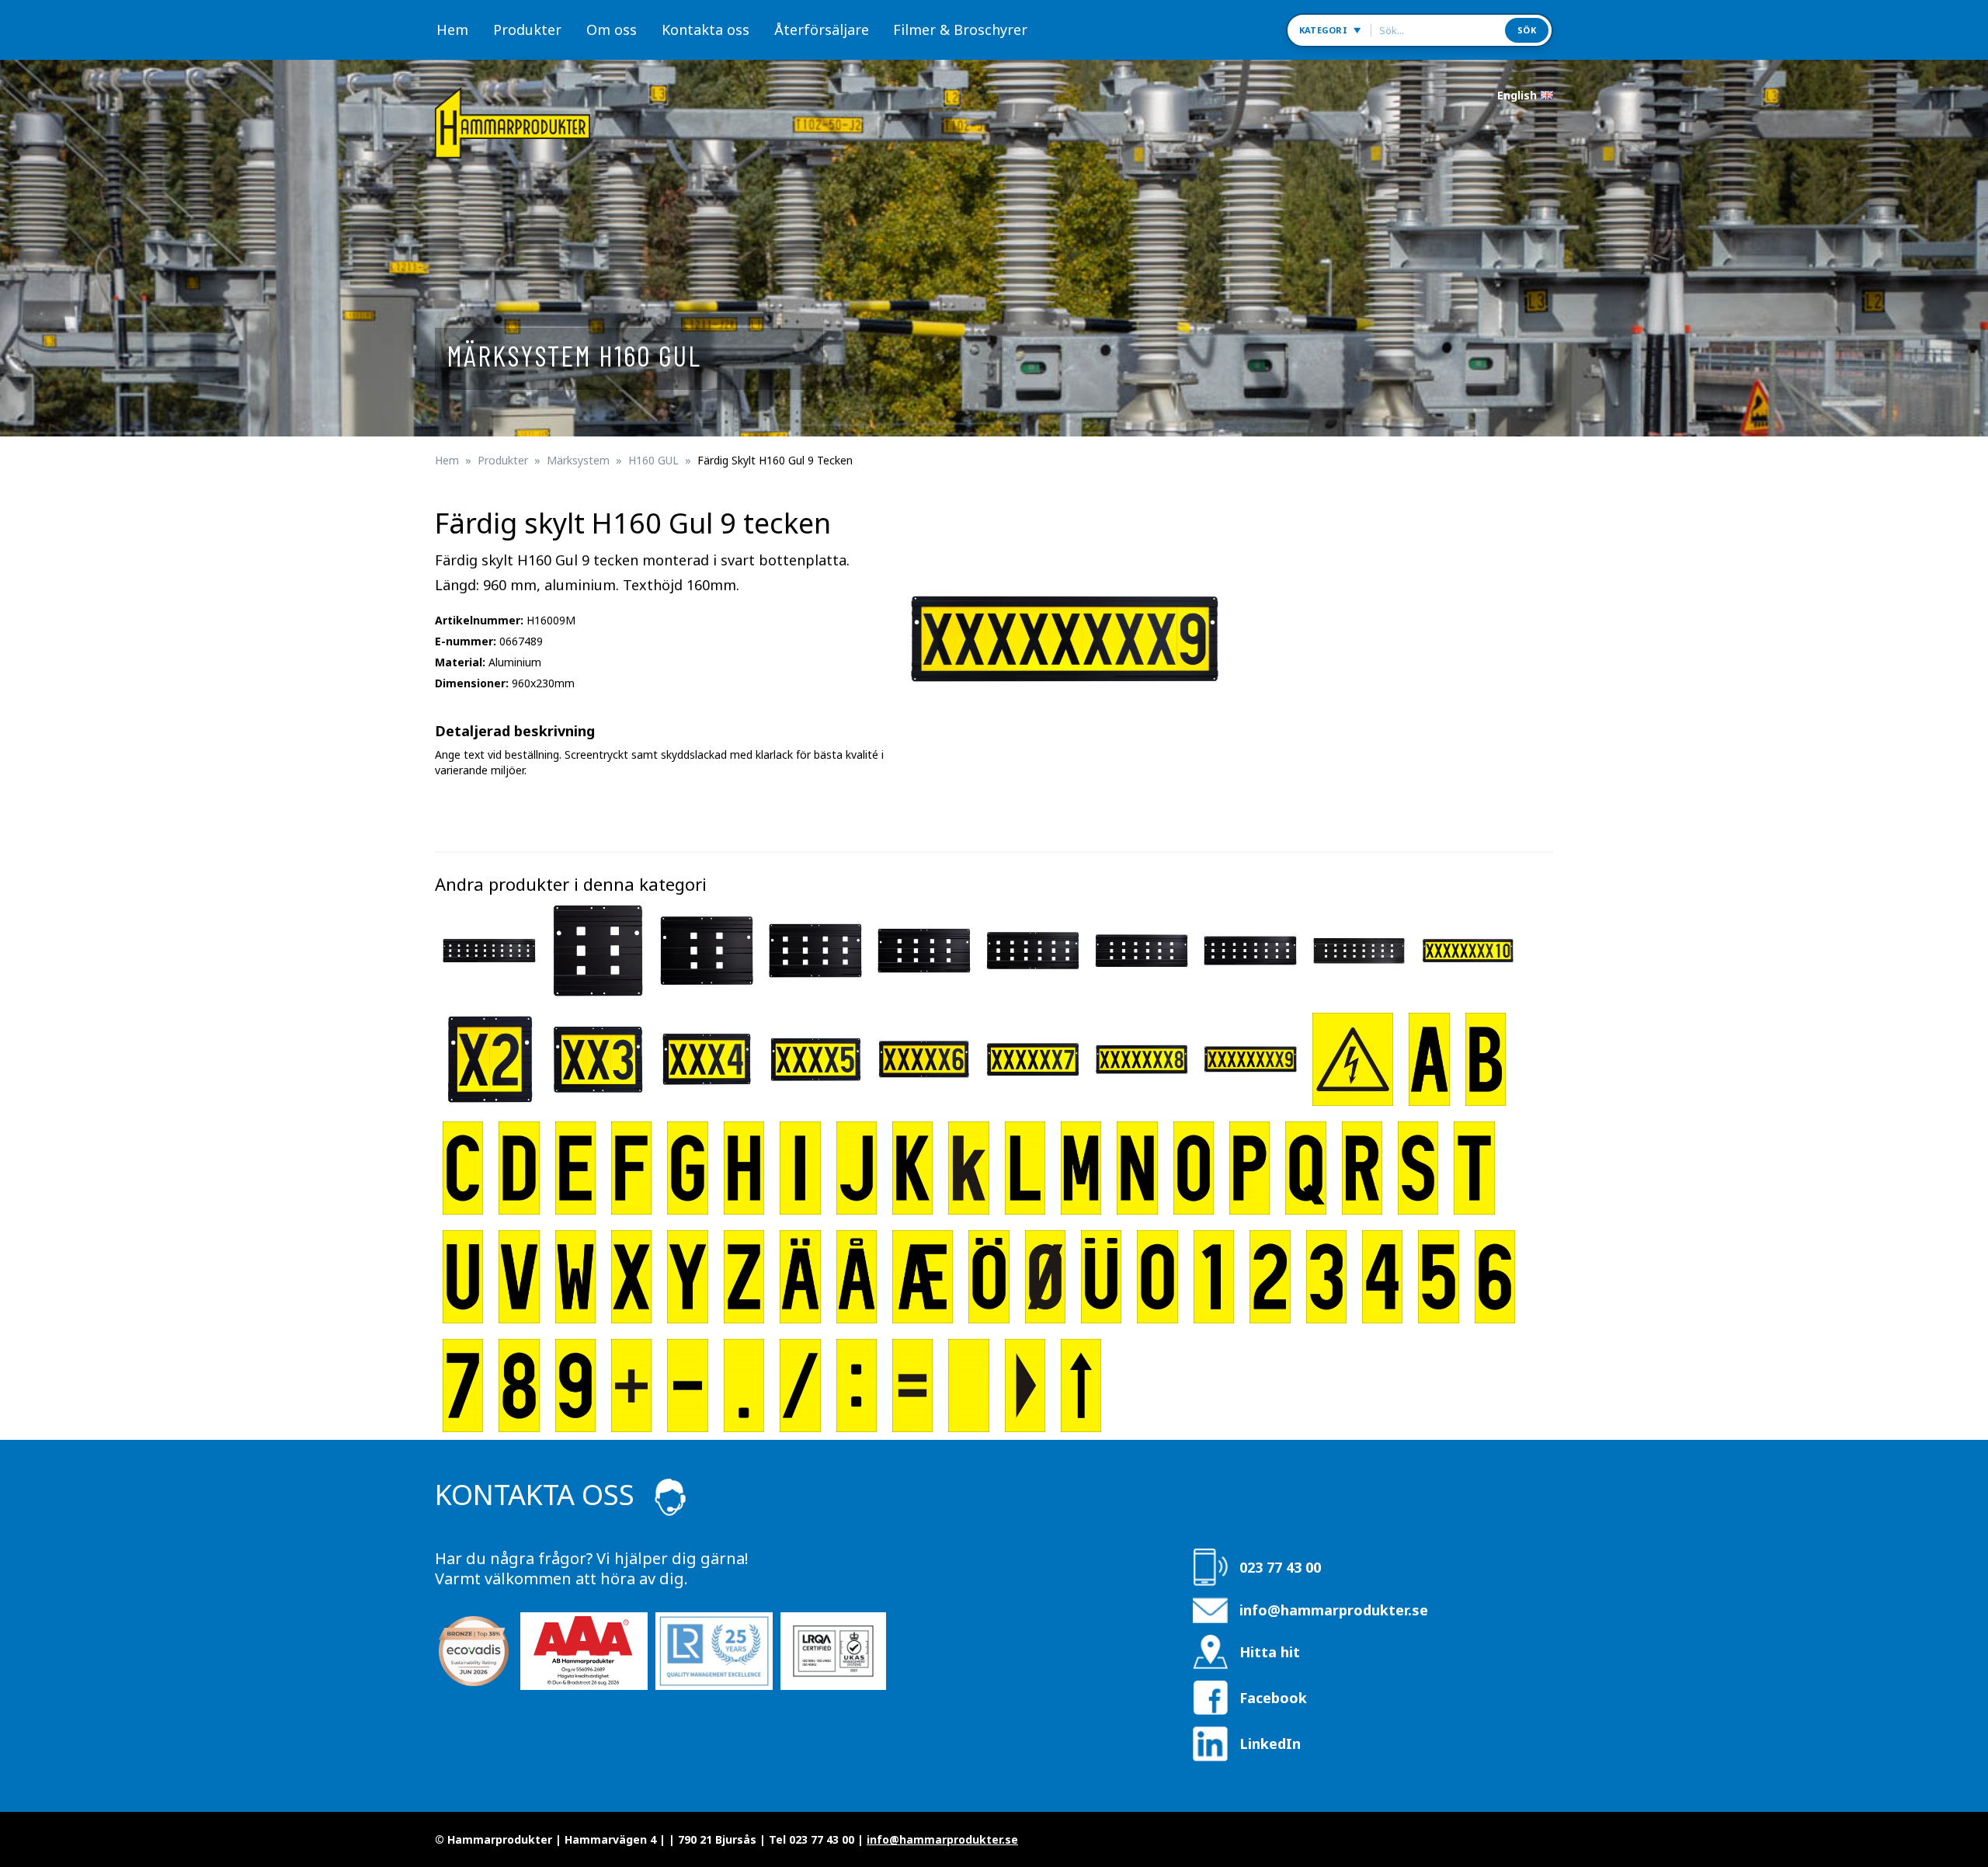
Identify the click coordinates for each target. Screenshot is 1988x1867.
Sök (1527, 30)
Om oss (612, 30)
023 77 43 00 (1280, 1567)
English (1517, 95)
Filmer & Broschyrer (960, 30)
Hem (452, 30)
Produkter (527, 30)
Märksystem (578, 460)
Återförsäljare (822, 30)
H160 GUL (653, 460)
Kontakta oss (706, 30)
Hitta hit (1270, 1652)
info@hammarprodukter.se (1334, 1610)
